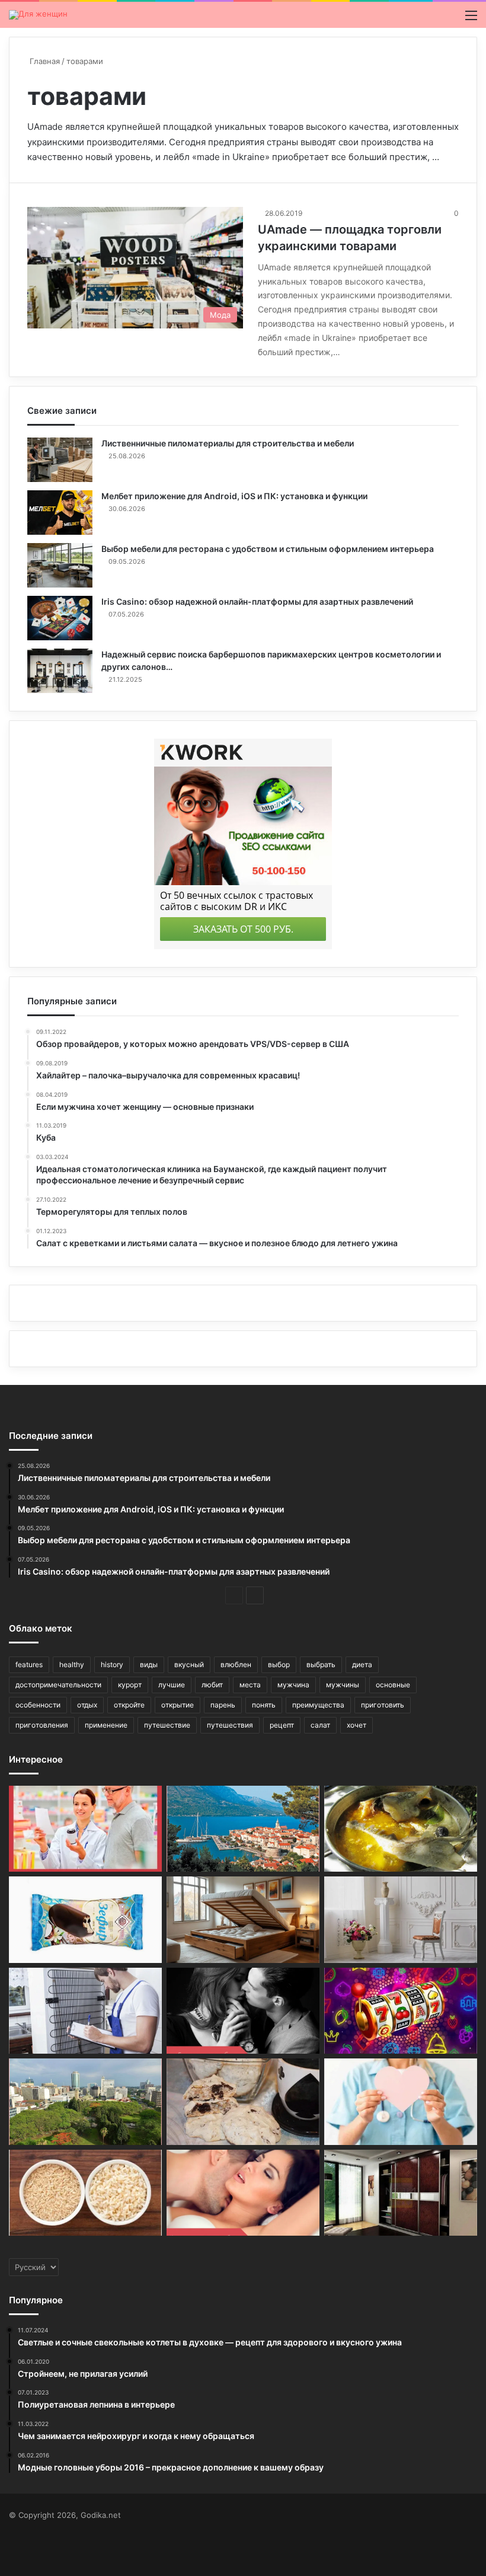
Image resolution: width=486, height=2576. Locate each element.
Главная (44, 61)
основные (393, 1685)
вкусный (189, 1664)
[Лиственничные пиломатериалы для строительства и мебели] (60, 460)
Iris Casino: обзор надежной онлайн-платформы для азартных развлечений (257, 601)
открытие (178, 1705)
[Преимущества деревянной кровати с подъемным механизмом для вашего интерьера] (243, 1920)
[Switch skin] (450, 19)
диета (362, 1664)
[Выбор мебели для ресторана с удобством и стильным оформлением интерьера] (60, 565)
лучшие (172, 1685)
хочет (356, 1725)
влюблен (236, 1664)
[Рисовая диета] (85, 2193)
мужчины (343, 1685)
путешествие (167, 1725)
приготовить (383, 1705)
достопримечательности (58, 1685)
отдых (87, 1705)
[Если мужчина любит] (243, 2011)
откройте (129, 1705)
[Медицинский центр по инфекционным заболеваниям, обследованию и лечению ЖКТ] (401, 2102)
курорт (130, 1685)
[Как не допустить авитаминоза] (85, 1829)
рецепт (282, 1725)
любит (212, 1685)
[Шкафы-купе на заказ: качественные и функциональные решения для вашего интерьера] (401, 2193)
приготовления (42, 1725)
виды (149, 1664)
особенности (38, 1705)
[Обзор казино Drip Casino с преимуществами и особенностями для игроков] (401, 2011)
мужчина (293, 1685)
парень (223, 1705)
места (250, 1685)
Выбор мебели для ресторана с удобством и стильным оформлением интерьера (268, 549)
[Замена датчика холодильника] (85, 2011)
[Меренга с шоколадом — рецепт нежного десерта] (243, 2102)
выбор (279, 1664)
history (112, 1664)
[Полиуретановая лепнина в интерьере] (401, 1920)
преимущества (318, 1705)
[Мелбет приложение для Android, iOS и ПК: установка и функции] (60, 513)
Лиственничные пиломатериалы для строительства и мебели (228, 443)
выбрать (321, 1664)
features (29, 1664)
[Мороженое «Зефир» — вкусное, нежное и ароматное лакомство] (85, 1920)
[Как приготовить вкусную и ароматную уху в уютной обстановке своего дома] (401, 1829)
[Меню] (471, 19)
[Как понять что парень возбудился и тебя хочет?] (243, 2193)
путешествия (230, 1725)
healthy (72, 1664)
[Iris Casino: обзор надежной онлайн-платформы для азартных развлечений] (60, 618)
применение (106, 1725)
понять (264, 1705)
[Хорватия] (243, 1829)
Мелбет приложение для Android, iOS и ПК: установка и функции (234, 496)
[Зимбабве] (85, 2102)
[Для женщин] (38, 15)
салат (320, 1725)
